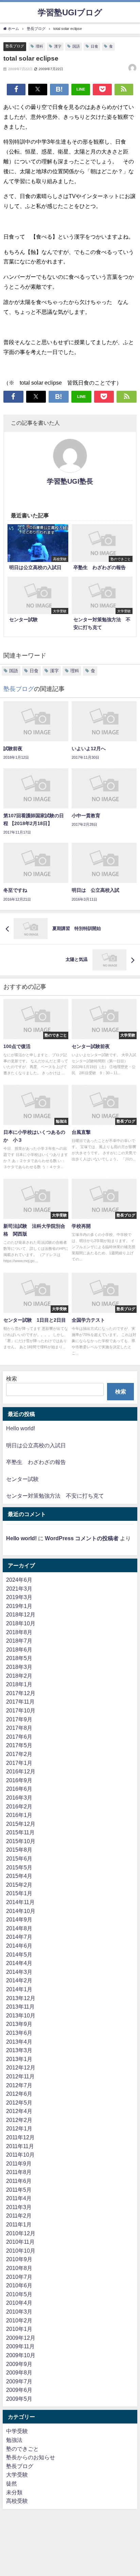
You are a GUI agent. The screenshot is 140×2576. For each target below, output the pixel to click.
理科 (39, 46)
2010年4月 (19, 2303)
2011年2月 (19, 2216)
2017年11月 (20, 1702)
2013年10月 (21, 2015)
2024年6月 (19, 1580)
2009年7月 (19, 2381)
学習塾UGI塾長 (70, 481)
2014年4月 (19, 1963)
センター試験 (22, 1479)
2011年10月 (20, 2155)
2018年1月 (19, 1684)
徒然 (12, 2483)
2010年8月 (19, 2268)
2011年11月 (20, 2146)
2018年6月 (19, 1649)
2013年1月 (19, 2059)
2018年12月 (21, 1614)
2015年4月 (19, 1876)
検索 (12, 1379)
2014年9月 (19, 1919)
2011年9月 (19, 2163)
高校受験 (17, 2501)
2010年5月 (19, 2294)
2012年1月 (19, 2128)
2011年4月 (19, 2198)
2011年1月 (19, 2224)
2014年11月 (20, 1902)
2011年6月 (19, 2181)
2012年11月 (20, 2076)
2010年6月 (19, 2285)
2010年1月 (19, 2329)
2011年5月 (19, 2190)
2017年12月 (21, 1693)
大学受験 (17, 2475)
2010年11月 (20, 2242)
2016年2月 (19, 1806)
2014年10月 (21, 1911)
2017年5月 (19, 1745)
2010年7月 (19, 2277)
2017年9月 (19, 1719)
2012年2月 (19, 2120)
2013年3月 (19, 2050)
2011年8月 (19, 2172)
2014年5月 (19, 1954)
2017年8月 (19, 1728)
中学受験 (17, 2431)
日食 (94, 46)
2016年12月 (21, 1771)
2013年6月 (19, 2033)
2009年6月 (19, 2390)
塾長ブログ (15, 46)
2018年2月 (19, 1676)
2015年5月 (19, 1867)
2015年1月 (19, 1893)
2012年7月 (19, 2085)
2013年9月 (19, 2024)
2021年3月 (19, 1589)
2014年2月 (19, 1980)
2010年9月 (19, 2259)
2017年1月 (19, 1763)
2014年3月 (19, 1972)
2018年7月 (19, 1641)
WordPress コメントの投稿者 (82, 1538)
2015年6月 (19, 1858)
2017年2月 (19, 1754)
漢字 (58, 46)
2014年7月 (19, 1937)
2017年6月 (19, 1737)
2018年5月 (19, 1658)
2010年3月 (19, 2312)
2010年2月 (19, 2320)
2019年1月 (19, 1606)
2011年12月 (20, 2137)
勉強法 (14, 2440)
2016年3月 (19, 1798)
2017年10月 (21, 1710)
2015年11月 (20, 1832)
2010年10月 (21, 2251)
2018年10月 (21, 1623)
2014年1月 (19, 1989)
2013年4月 (19, 2042)
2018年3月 (19, 1667)
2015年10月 (21, 1841)
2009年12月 (21, 2338)
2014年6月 (19, 1946)
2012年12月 (21, 2067)
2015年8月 (19, 1850)
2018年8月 (19, 1632)
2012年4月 (19, 2111)
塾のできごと (22, 2449)
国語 (76, 46)
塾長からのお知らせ (31, 2457)
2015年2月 (19, 1885)
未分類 (14, 2492)
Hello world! (21, 1428)
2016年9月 (19, 1780)
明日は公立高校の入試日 (36, 1445)
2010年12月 (21, 2233)
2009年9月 (19, 2364)
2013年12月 (21, 1998)
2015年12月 (21, 1824)
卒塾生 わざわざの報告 (36, 1462)
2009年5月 (19, 2399)
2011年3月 (19, 2207)
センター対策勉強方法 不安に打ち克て (55, 1496)
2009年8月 (19, 2372)
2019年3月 (19, 1597)
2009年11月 (20, 2346)
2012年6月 (19, 2094)
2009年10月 (21, 2355)
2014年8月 (19, 1928)
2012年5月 (19, 2103)
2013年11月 (20, 2007)
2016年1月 (19, 1815)
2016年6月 (19, 1789)
